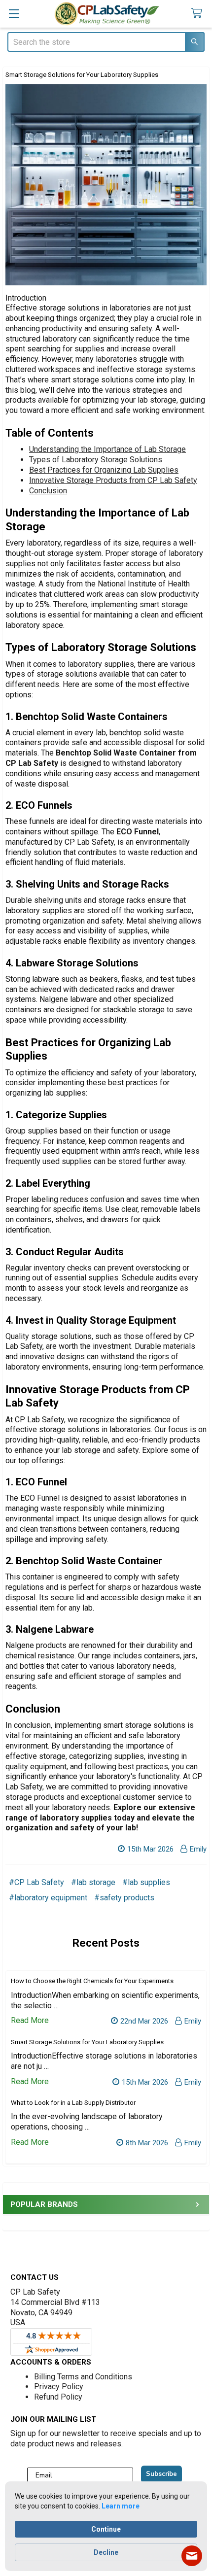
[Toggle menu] (14, 14)
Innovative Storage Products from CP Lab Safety (113, 480)
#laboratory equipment (48, 1898)
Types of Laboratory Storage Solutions (96, 460)
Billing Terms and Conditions (83, 2377)
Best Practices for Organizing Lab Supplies (104, 470)
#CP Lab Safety (36, 1882)
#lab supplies (146, 1882)
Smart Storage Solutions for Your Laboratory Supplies (82, 75)
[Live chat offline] (192, 2556)
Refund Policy (58, 2397)
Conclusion (48, 491)
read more (30, 2020)
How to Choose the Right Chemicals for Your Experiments (92, 1981)
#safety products (124, 1898)
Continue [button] (106, 2529)
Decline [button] (106, 2552)
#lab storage (93, 1882)
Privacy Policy (59, 2387)
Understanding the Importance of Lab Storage (107, 449)
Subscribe (161, 2474)
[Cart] (198, 14)
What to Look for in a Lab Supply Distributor (73, 2103)
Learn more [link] (121, 2506)
